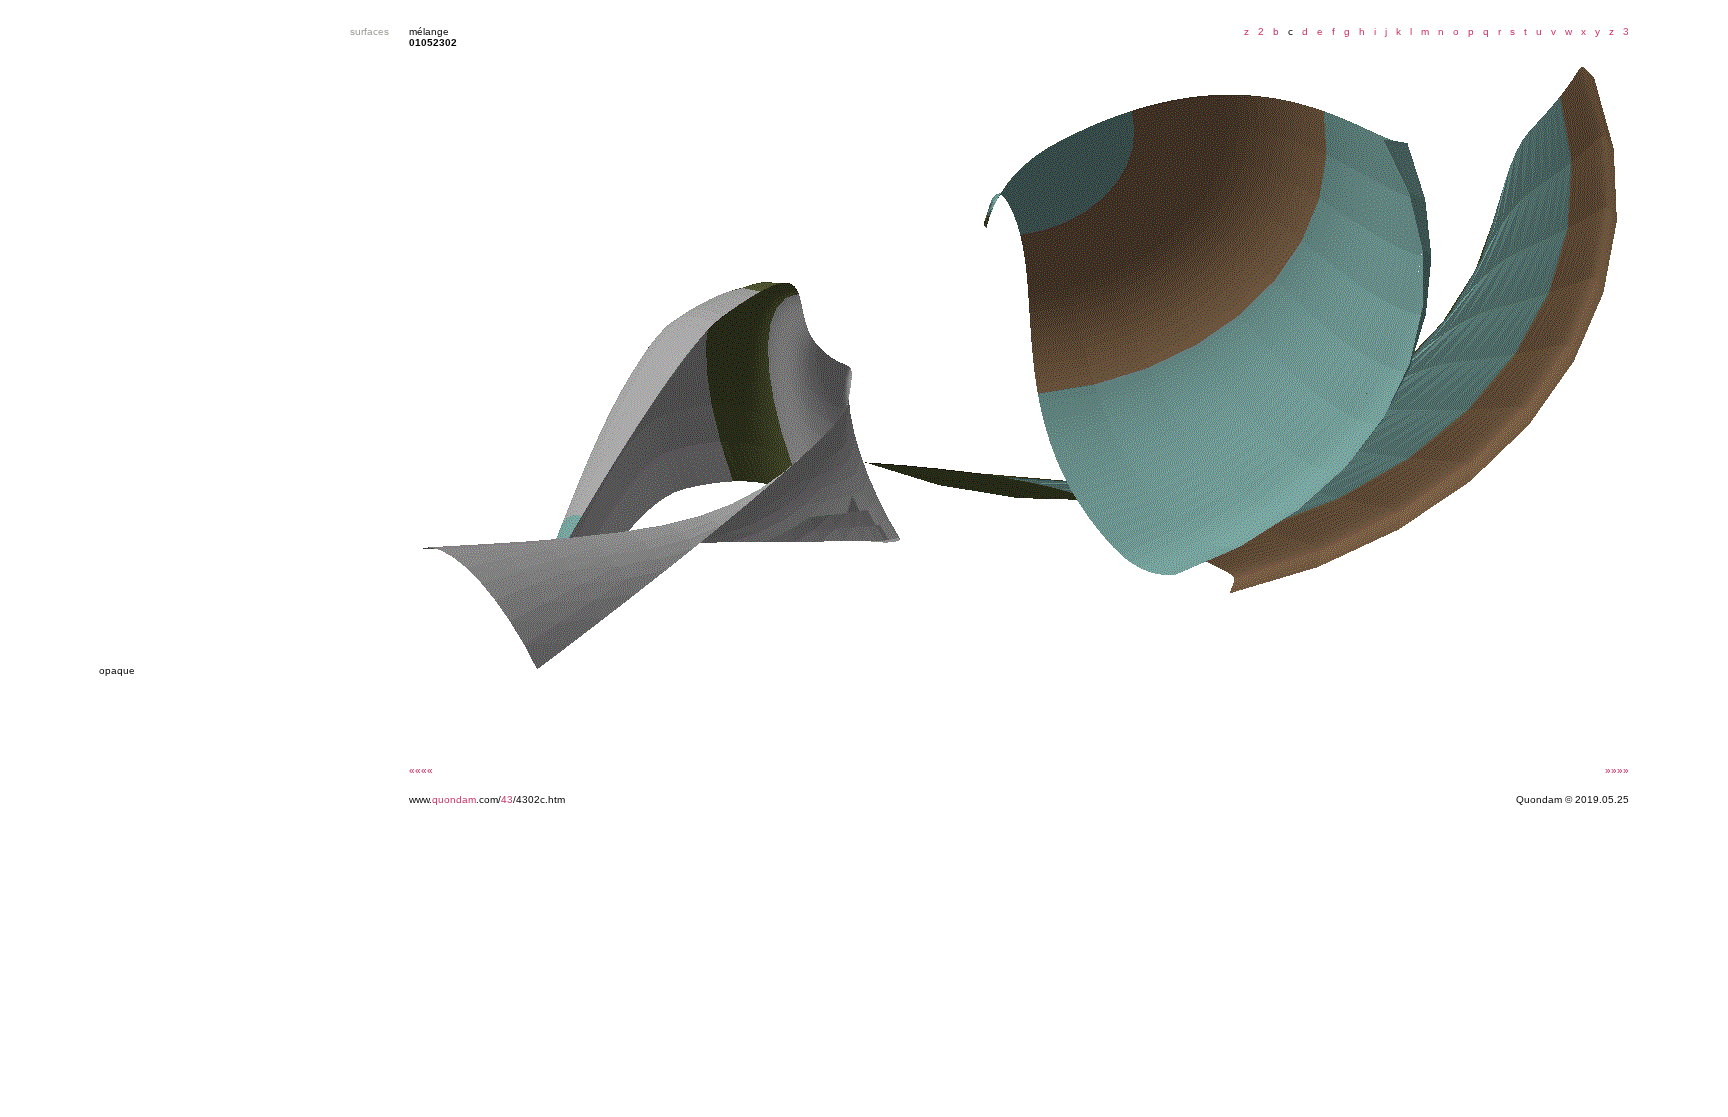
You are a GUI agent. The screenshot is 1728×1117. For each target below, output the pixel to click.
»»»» (1617, 770)
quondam (454, 799)
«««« (421, 770)
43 (507, 799)
